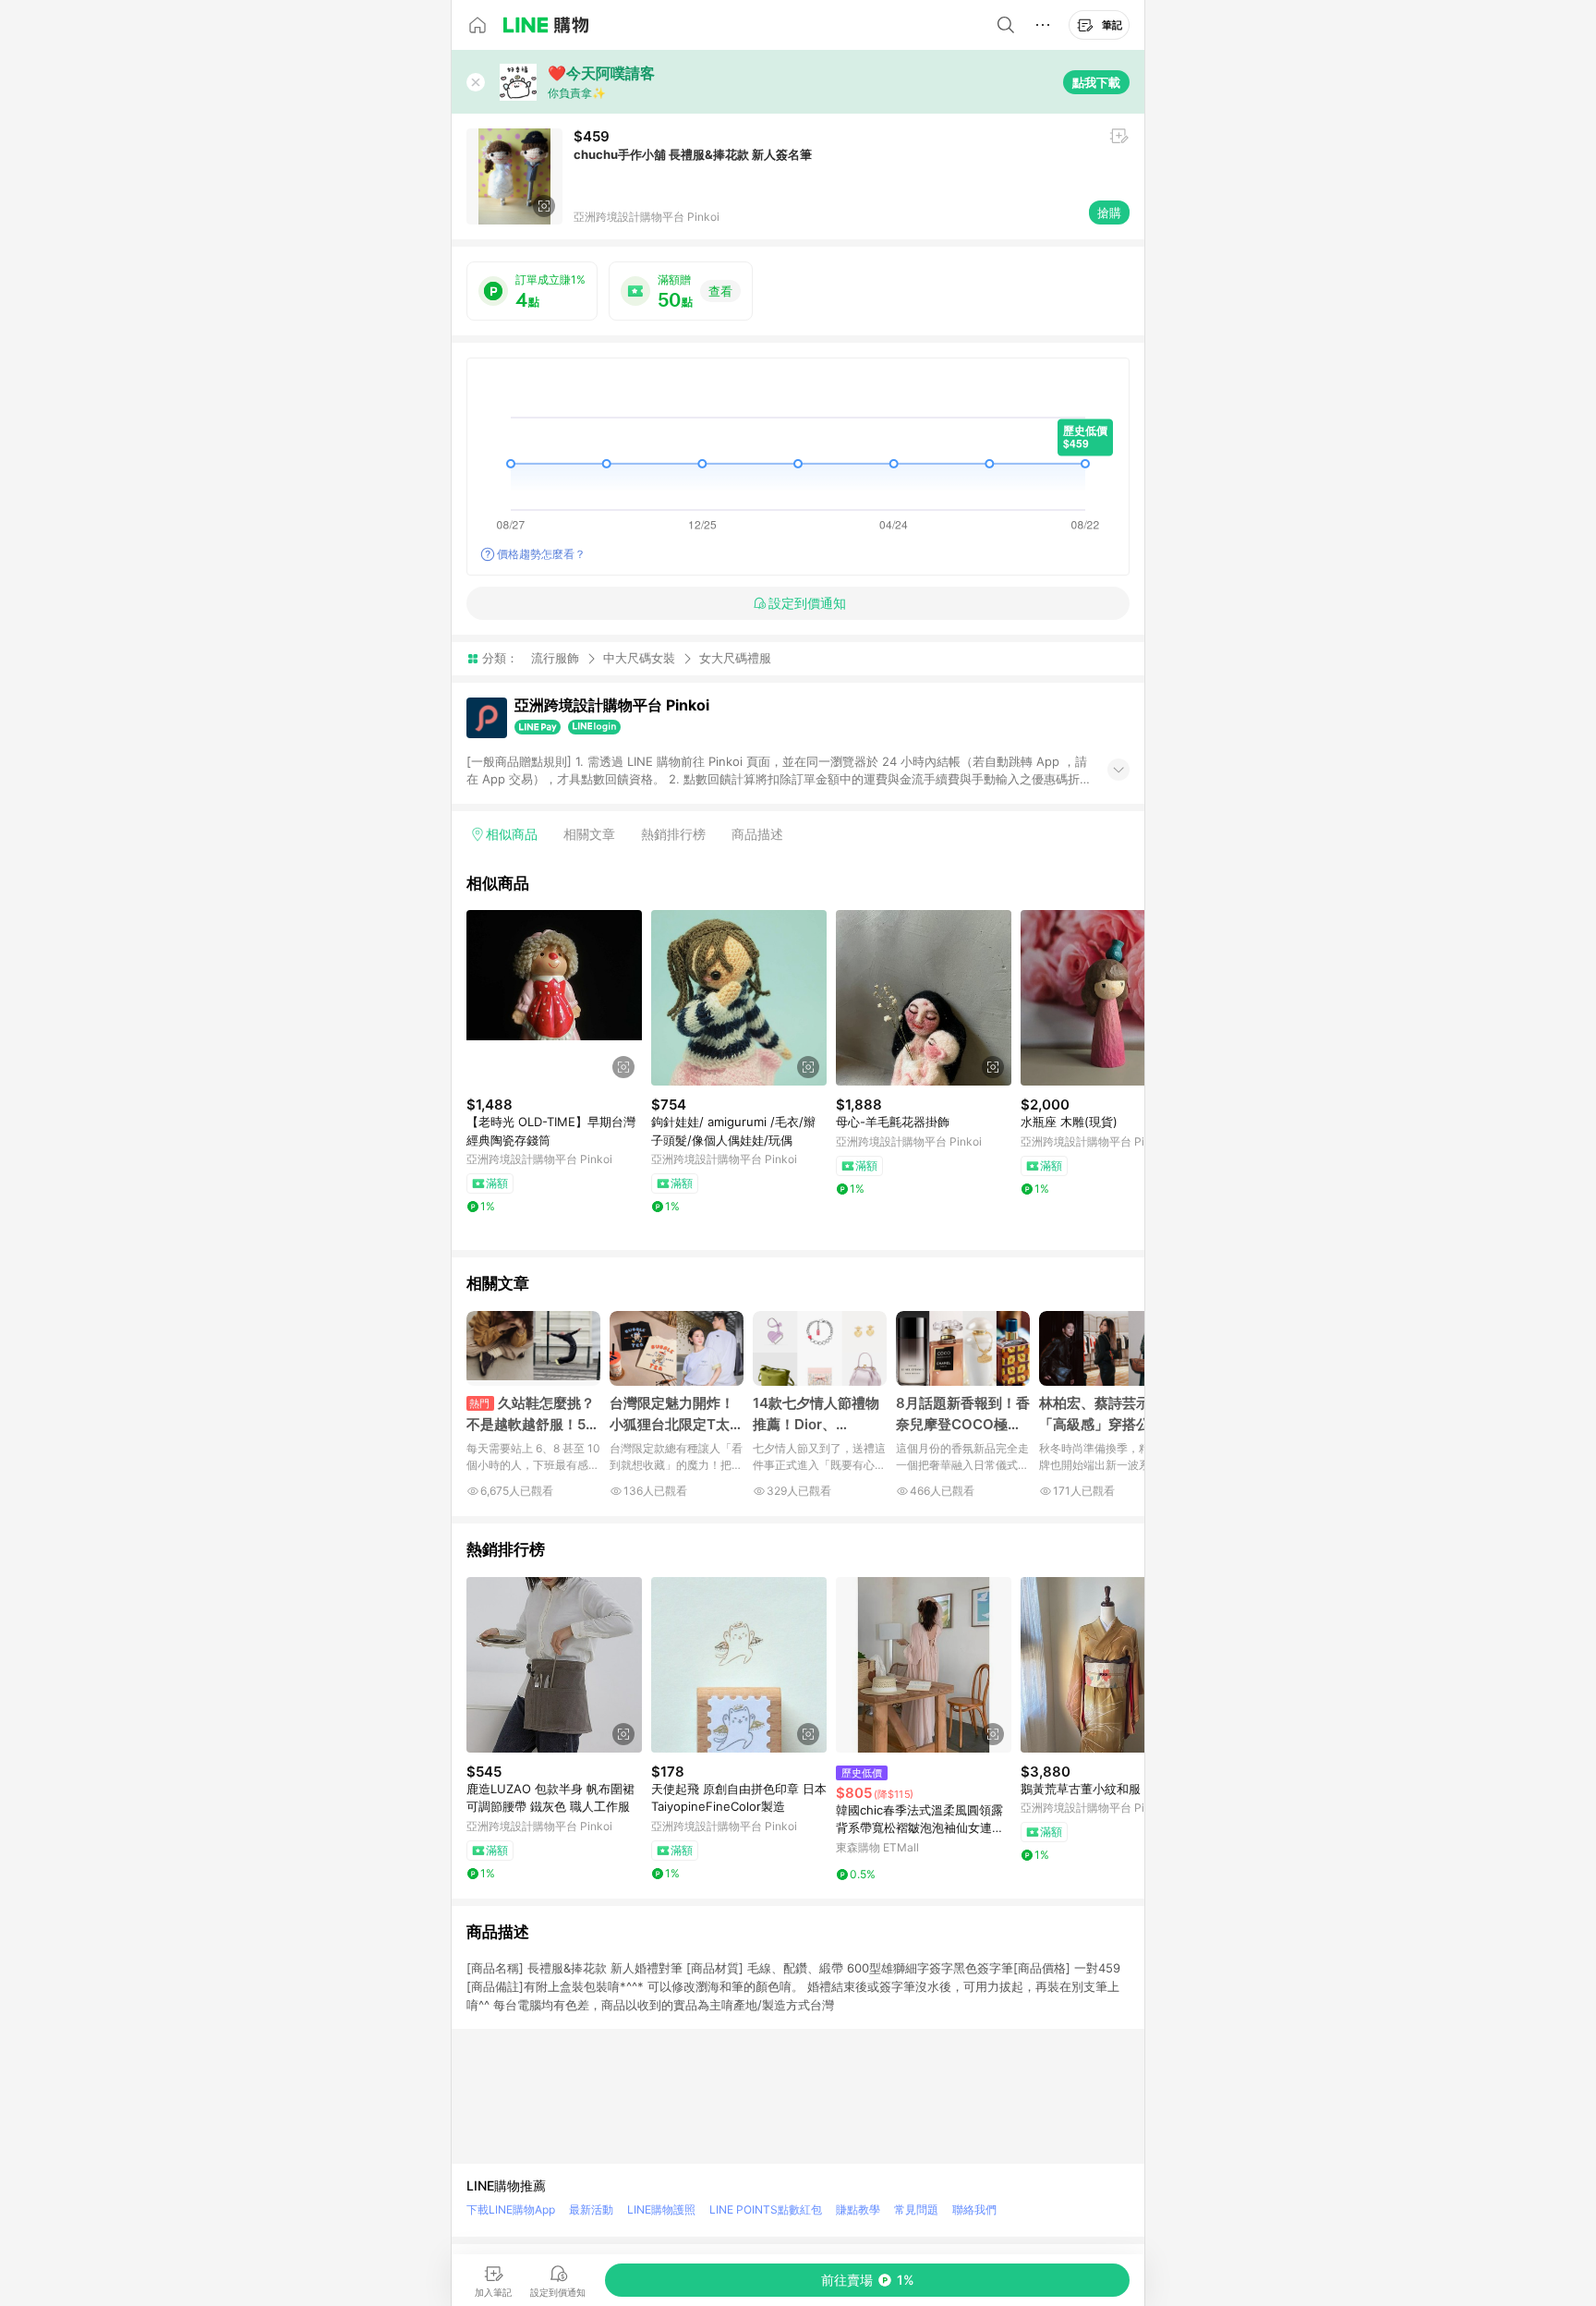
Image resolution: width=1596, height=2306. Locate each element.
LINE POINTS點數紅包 (766, 2209)
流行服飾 (555, 658)
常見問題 (916, 2209)
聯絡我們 (974, 2209)
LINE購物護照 (661, 2209)
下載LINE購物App (511, 2209)
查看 (720, 291)
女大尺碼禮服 (735, 658)
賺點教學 (858, 2209)
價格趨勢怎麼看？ (541, 554)
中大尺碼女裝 (639, 658)
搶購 (1109, 212)
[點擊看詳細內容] (554, 998)
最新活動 (591, 2209)
